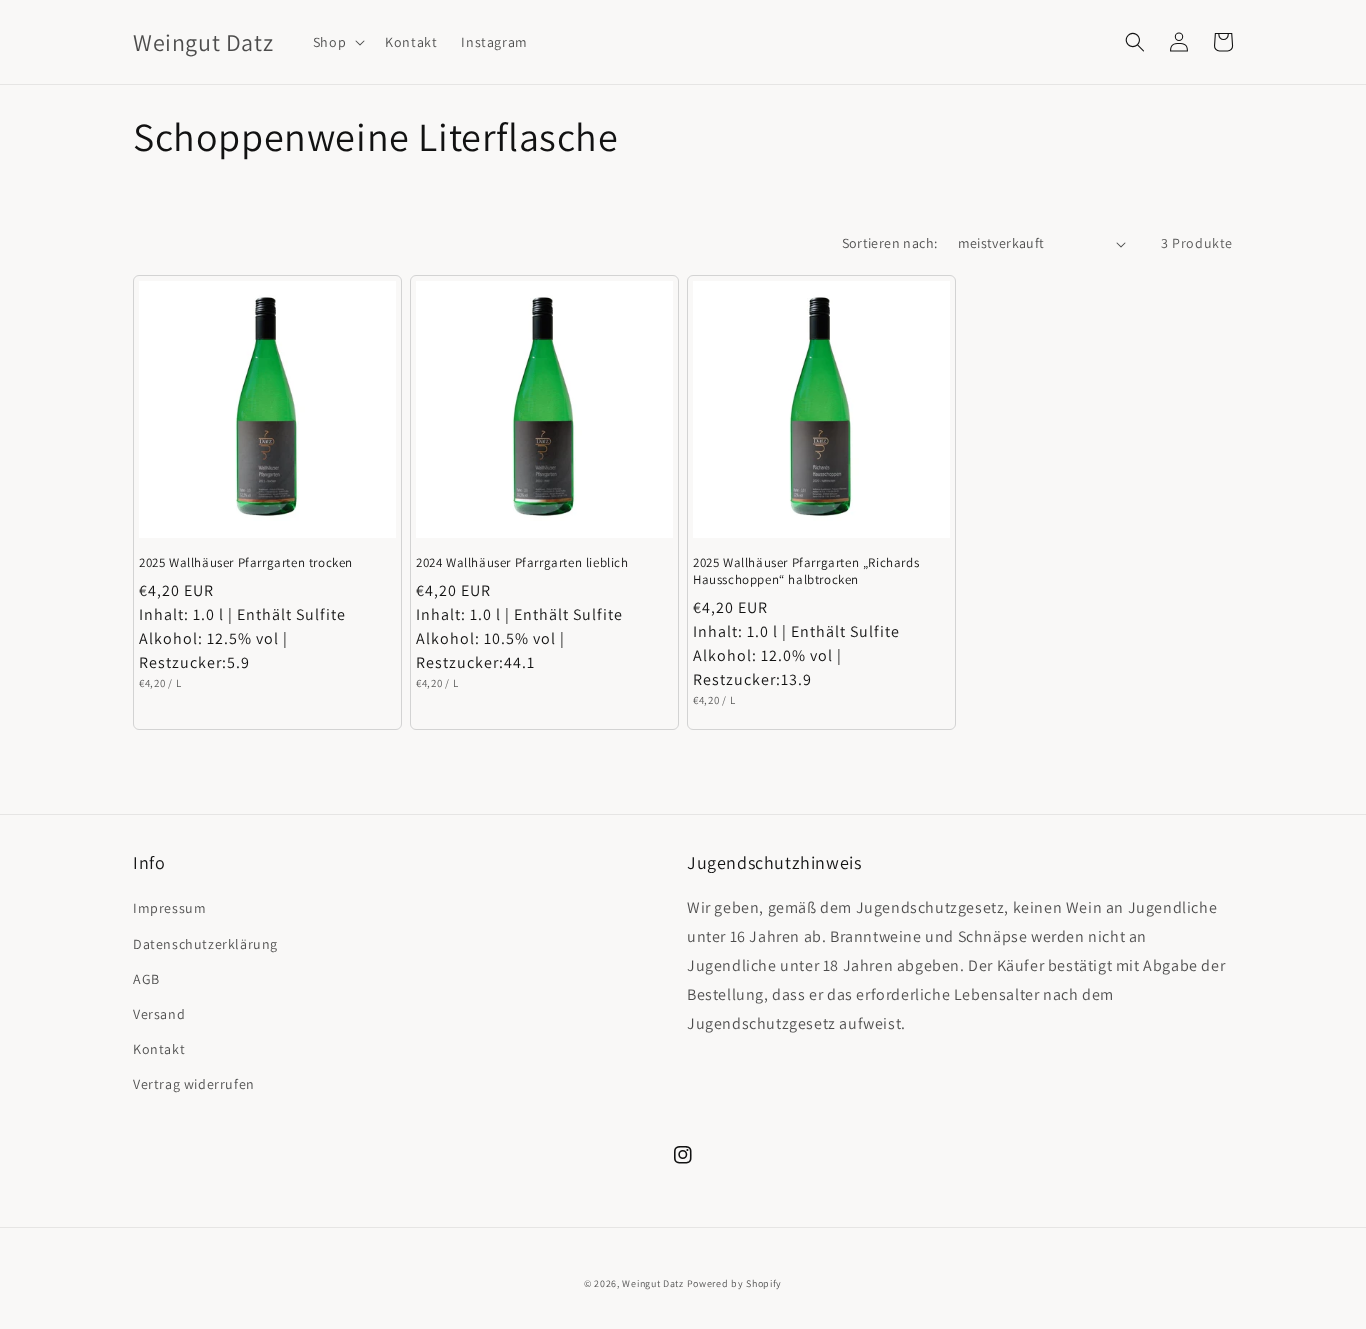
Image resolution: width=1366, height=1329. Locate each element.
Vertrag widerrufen (194, 1084)
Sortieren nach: (890, 243)
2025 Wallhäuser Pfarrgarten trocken (246, 563)
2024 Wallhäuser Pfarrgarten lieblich (522, 563)
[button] (337, 42)
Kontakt (159, 1049)
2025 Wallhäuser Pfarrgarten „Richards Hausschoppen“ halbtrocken (806, 571)
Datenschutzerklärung (205, 944)
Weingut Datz (652, 1283)
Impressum (169, 908)
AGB (146, 979)
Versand (159, 1014)
